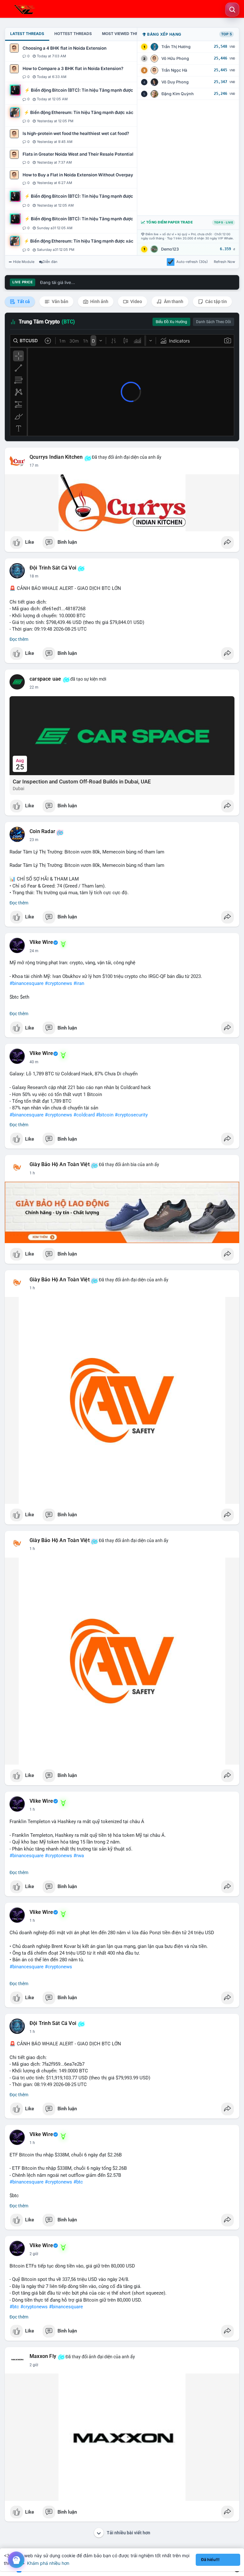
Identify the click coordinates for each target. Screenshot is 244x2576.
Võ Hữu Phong (175, 58)
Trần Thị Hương (176, 47)
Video (136, 301)
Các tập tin (216, 301)
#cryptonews (58, 983)
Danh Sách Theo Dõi (213, 322)
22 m (34, 687)
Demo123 (170, 249)
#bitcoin (105, 1115)
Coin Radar (42, 832)
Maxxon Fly (43, 2356)
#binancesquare (27, 983)
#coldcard (84, 1115)
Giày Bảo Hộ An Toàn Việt (60, 1164)
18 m (34, 576)
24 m (34, 951)
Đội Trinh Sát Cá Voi (53, 568)
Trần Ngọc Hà (174, 70)
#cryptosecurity (131, 1115)
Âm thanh (173, 301)
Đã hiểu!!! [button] (210, 2560)
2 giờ (34, 2254)
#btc (78, 2182)
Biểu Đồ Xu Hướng (171, 322)
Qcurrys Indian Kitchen (56, 457)
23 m (34, 840)
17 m (34, 465)
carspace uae (45, 679)
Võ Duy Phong (175, 82)
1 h (32, 1173)
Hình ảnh (99, 301)
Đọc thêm (19, 639)
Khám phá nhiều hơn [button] (48, 2563)
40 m (34, 1062)
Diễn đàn (50, 262)
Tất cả (23, 301)
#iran (79, 983)
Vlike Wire (41, 942)
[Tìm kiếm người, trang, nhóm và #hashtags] (232, 10)
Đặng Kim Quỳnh (178, 94)
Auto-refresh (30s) (192, 262)
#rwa (79, 1856)
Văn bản (60, 301)
